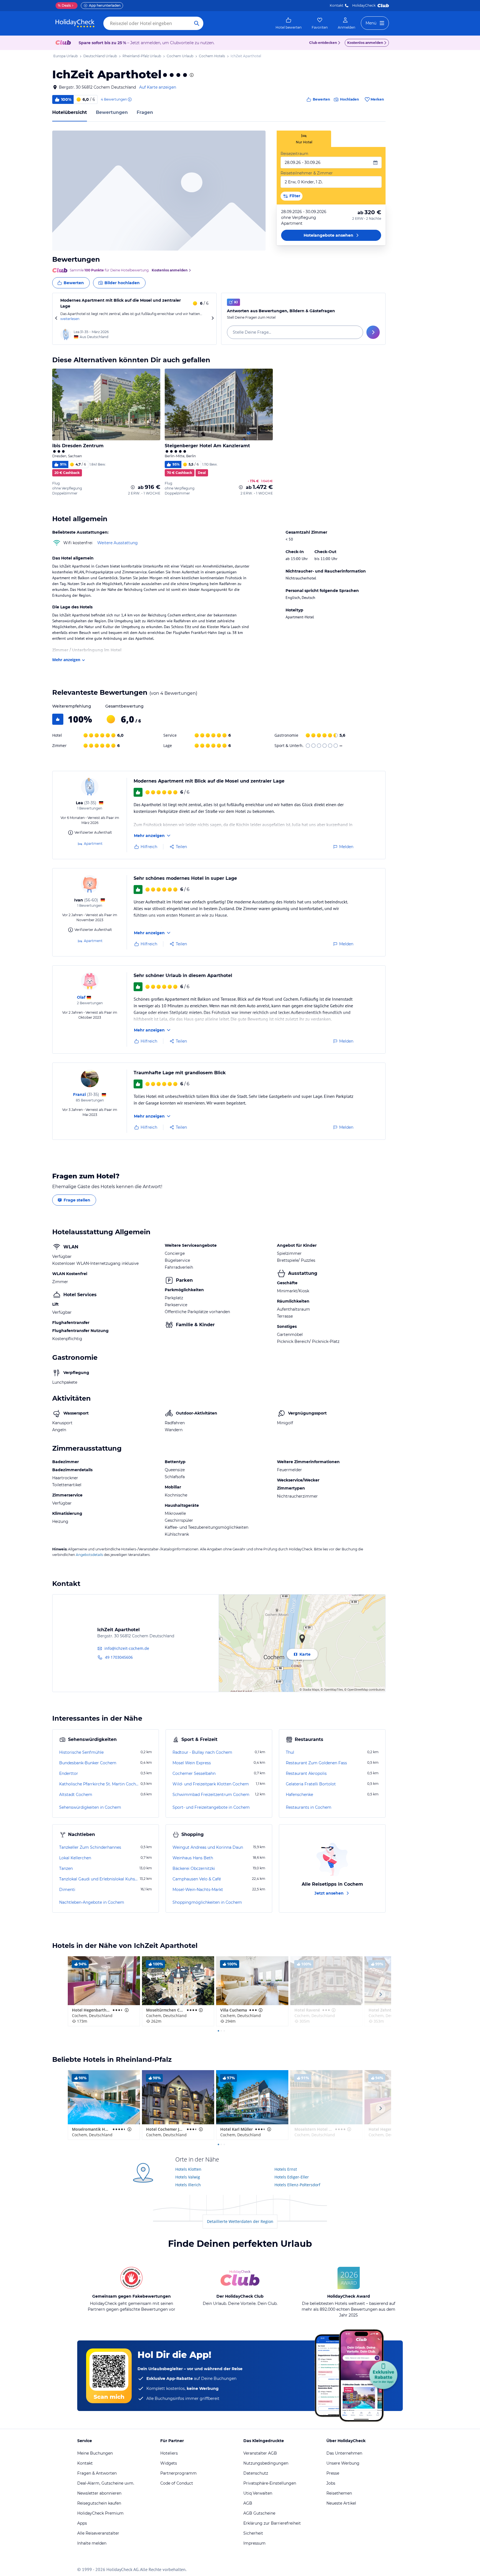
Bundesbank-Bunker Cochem (88, 1763)
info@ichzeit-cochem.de (127, 1648)
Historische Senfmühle (81, 1752)
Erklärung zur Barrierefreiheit (272, 2523)
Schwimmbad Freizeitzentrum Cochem (211, 1795)
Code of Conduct (177, 2483)
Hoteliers (169, 2453)
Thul (290, 1752)
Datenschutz (256, 2473)
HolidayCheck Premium (100, 2513)
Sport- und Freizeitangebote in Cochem (211, 1807)
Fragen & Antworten (97, 2473)
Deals (64, 5)
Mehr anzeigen (66, 660)
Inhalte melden (92, 2543)
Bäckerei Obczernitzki (194, 1868)
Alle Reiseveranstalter (98, 2533)
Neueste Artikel (341, 2503)
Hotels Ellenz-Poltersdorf (297, 2185)
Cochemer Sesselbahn (194, 1773)
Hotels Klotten (188, 2169)
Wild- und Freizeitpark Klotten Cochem (211, 1784)
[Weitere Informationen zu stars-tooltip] (191, 75)
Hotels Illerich (188, 2185)
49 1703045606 (119, 1657)
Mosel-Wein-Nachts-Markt (198, 1890)
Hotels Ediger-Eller (292, 2177)
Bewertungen (112, 112)
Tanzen (66, 1868)
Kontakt (337, 5)
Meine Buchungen (95, 2453)
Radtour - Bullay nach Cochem (202, 1752)
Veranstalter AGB (260, 2453)
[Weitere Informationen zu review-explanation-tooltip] (129, 99)
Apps (82, 2523)
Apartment (93, 844)
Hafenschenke (299, 1795)
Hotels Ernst (286, 2169)
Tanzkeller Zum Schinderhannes (90, 1847)
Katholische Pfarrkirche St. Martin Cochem (99, 1784)
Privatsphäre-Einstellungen (270, 2483)
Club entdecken (323, 43)
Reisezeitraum (294, 154)
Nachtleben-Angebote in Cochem (92, 1902)
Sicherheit (253, 2533)
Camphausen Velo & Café (197, 1879)
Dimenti (67, 1890)
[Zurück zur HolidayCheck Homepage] (75, 23)
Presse (333, 2473)
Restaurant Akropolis (306, 1773)
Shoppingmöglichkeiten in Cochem (207, 1902)
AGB (248, 2503)
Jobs (331, 2483)
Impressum (254, 2543)
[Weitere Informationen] (133, 487)
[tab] (304, 139)
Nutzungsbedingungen (266, 2463)
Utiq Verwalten (258, 2493)
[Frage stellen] (373, 332)
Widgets (169, 2463)
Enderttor (69, 1773)
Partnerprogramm (178, 2473)
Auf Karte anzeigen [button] (158, 87)
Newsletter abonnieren (99, 2493)
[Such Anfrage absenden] (197, 23)
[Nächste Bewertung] (212, 319)
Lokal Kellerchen (75, 1858)
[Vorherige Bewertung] (56, 319)
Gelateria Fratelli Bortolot (311, 1784)
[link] (289, 23)
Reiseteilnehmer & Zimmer (307, 173)
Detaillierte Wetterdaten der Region (240, 2221)
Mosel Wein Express (192, 1763)
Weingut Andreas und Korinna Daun (208, 1847)
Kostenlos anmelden (365, 43)
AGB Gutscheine (259, 2513)
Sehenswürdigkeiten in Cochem (90, 1807)
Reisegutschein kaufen (99, 2503)
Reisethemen (339, 2493)
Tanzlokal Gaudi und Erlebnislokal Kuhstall (99, 1879)
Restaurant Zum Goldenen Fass (316, 1763)
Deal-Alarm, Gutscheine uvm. (106, 2483)
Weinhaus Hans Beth (193, 1858)
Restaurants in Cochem (309, 1807)
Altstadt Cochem (76, 1795)
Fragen (145, 112)
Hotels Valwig (188, 2177)
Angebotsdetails (89, 1555)
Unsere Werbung (343, 2463)
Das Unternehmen (344, 2453)
